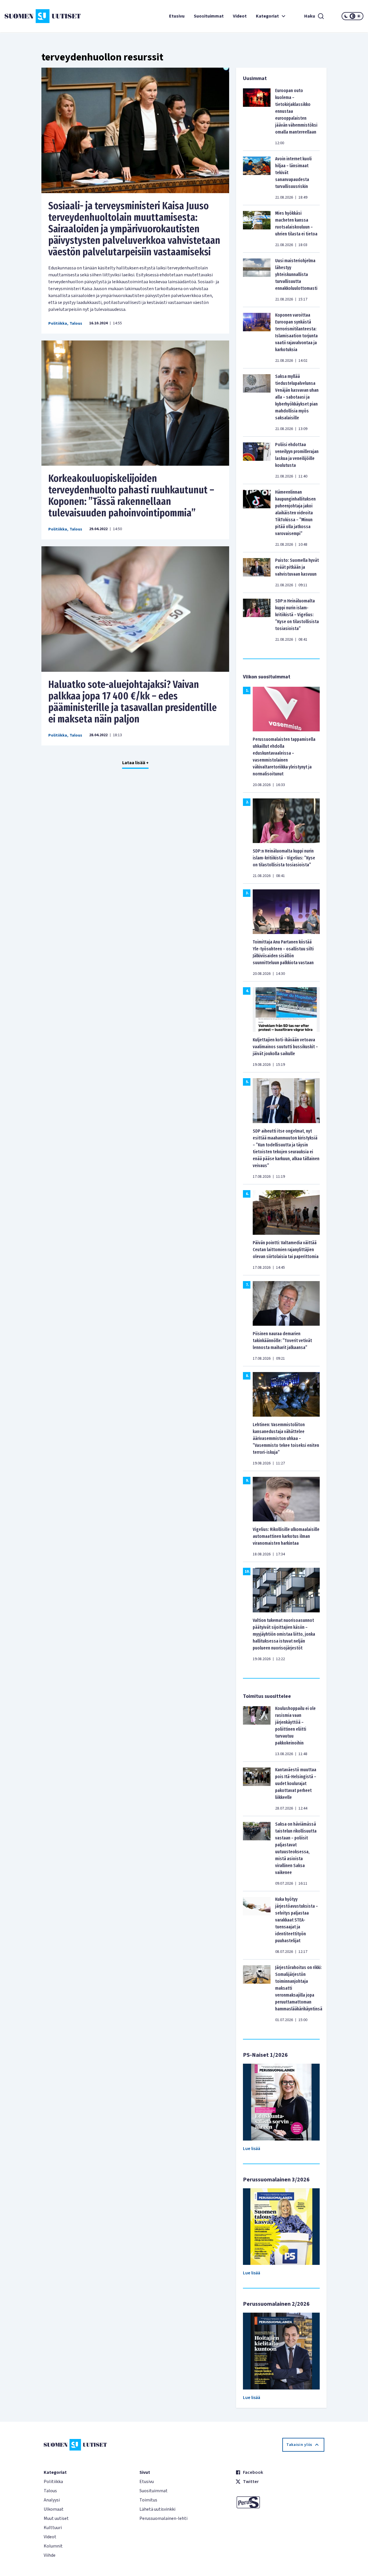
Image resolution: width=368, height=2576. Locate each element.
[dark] (346, 16)
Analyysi (52, 2500)
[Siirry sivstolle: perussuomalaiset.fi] (280, 2502)
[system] (352, 16)
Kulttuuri (53, 2528)
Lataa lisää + (135, 763)
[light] (359, 16)
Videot (240, 16)
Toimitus (148, 2500)
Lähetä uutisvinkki (157, 2509)
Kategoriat (267, 16)
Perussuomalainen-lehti (163, 2518)
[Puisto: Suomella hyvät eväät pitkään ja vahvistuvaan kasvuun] (257, 572)
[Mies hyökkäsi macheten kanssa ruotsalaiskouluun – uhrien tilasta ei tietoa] (257, 229)
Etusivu (177, 16)
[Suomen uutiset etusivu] (34, 16)
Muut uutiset (56, 2518)
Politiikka (58, 324)
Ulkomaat (54, 2509)
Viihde (50, 2555)
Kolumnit (53, 2546)
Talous (76, 324)
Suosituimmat (209, 16)
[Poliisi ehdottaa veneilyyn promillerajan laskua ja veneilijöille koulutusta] (257, 460)
